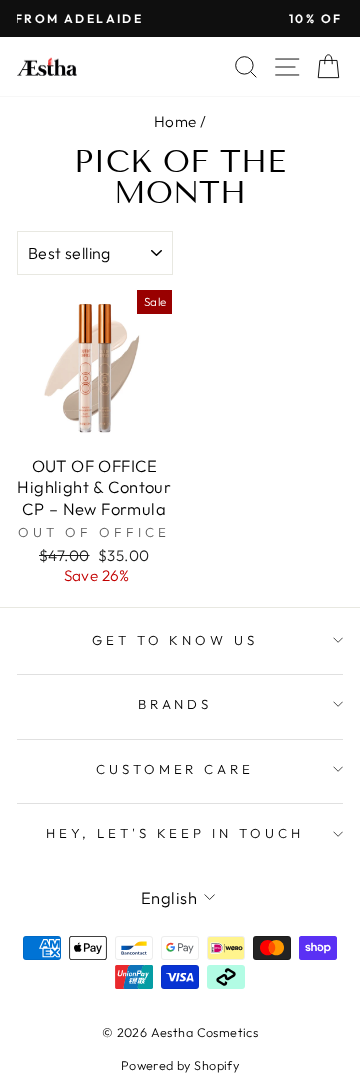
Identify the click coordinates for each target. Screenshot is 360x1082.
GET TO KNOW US (175, 640)
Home (175, 121)
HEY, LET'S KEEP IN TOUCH (175, 833)
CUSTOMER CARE (175, 769)
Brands (175, 704)
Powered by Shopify (180, 1065)
